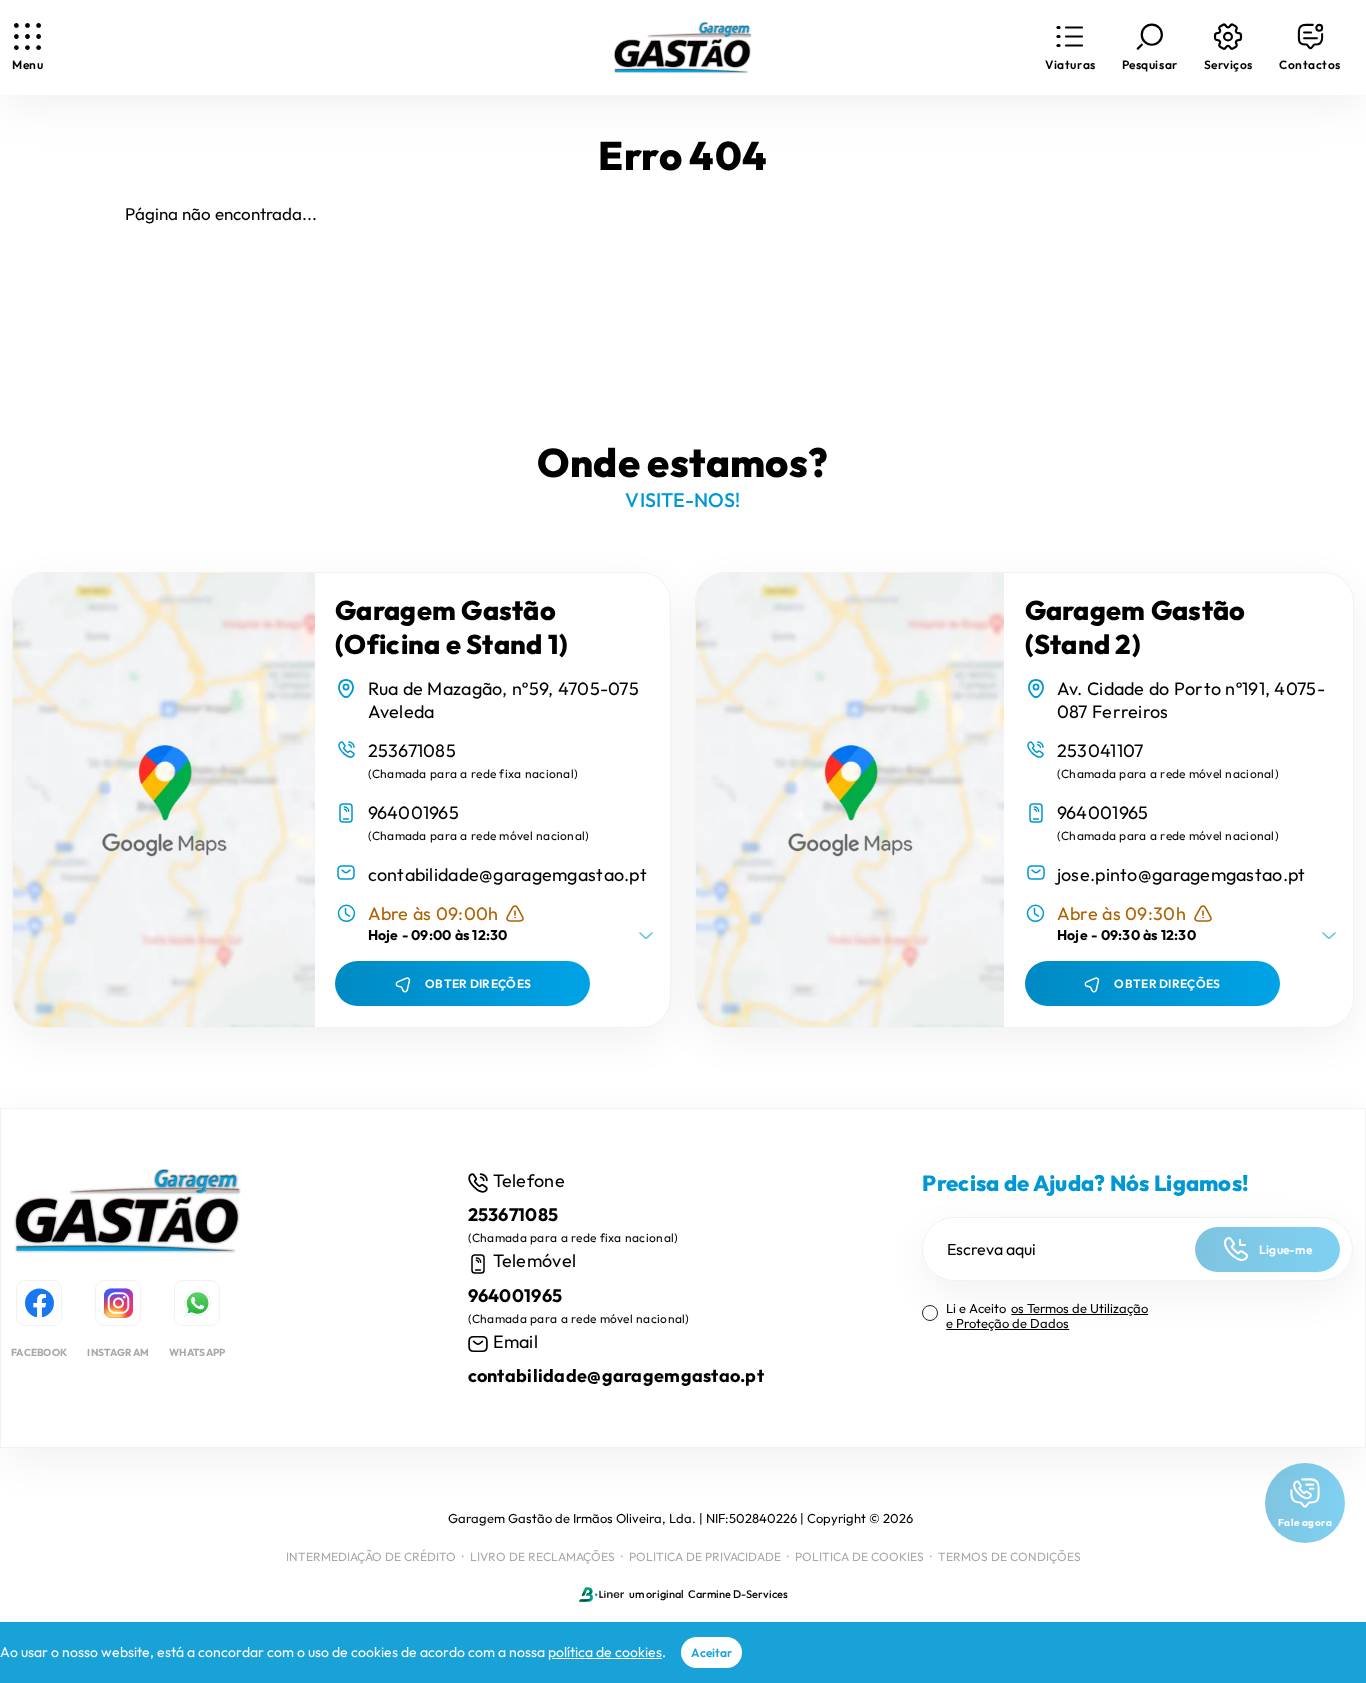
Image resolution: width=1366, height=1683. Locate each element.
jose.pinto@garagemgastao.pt (1181, 874)
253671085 (412, 750)
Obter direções (478, 983)
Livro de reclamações (542, 1556)
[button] (1070, 47)
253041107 (1100, 750)
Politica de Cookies (859, 1556)
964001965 (414, 812)
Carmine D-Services (738, 1594)
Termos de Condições (1009, 1556)
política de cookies (605, 1652)
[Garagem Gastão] (128, 1214)
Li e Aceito (1047, 1316)
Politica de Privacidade (705, 1556)
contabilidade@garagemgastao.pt (507, 874)
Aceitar (711, 1652)
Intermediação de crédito (371, 1556)
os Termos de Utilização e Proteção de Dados (1047, 1315)
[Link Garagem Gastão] (683, 48)
